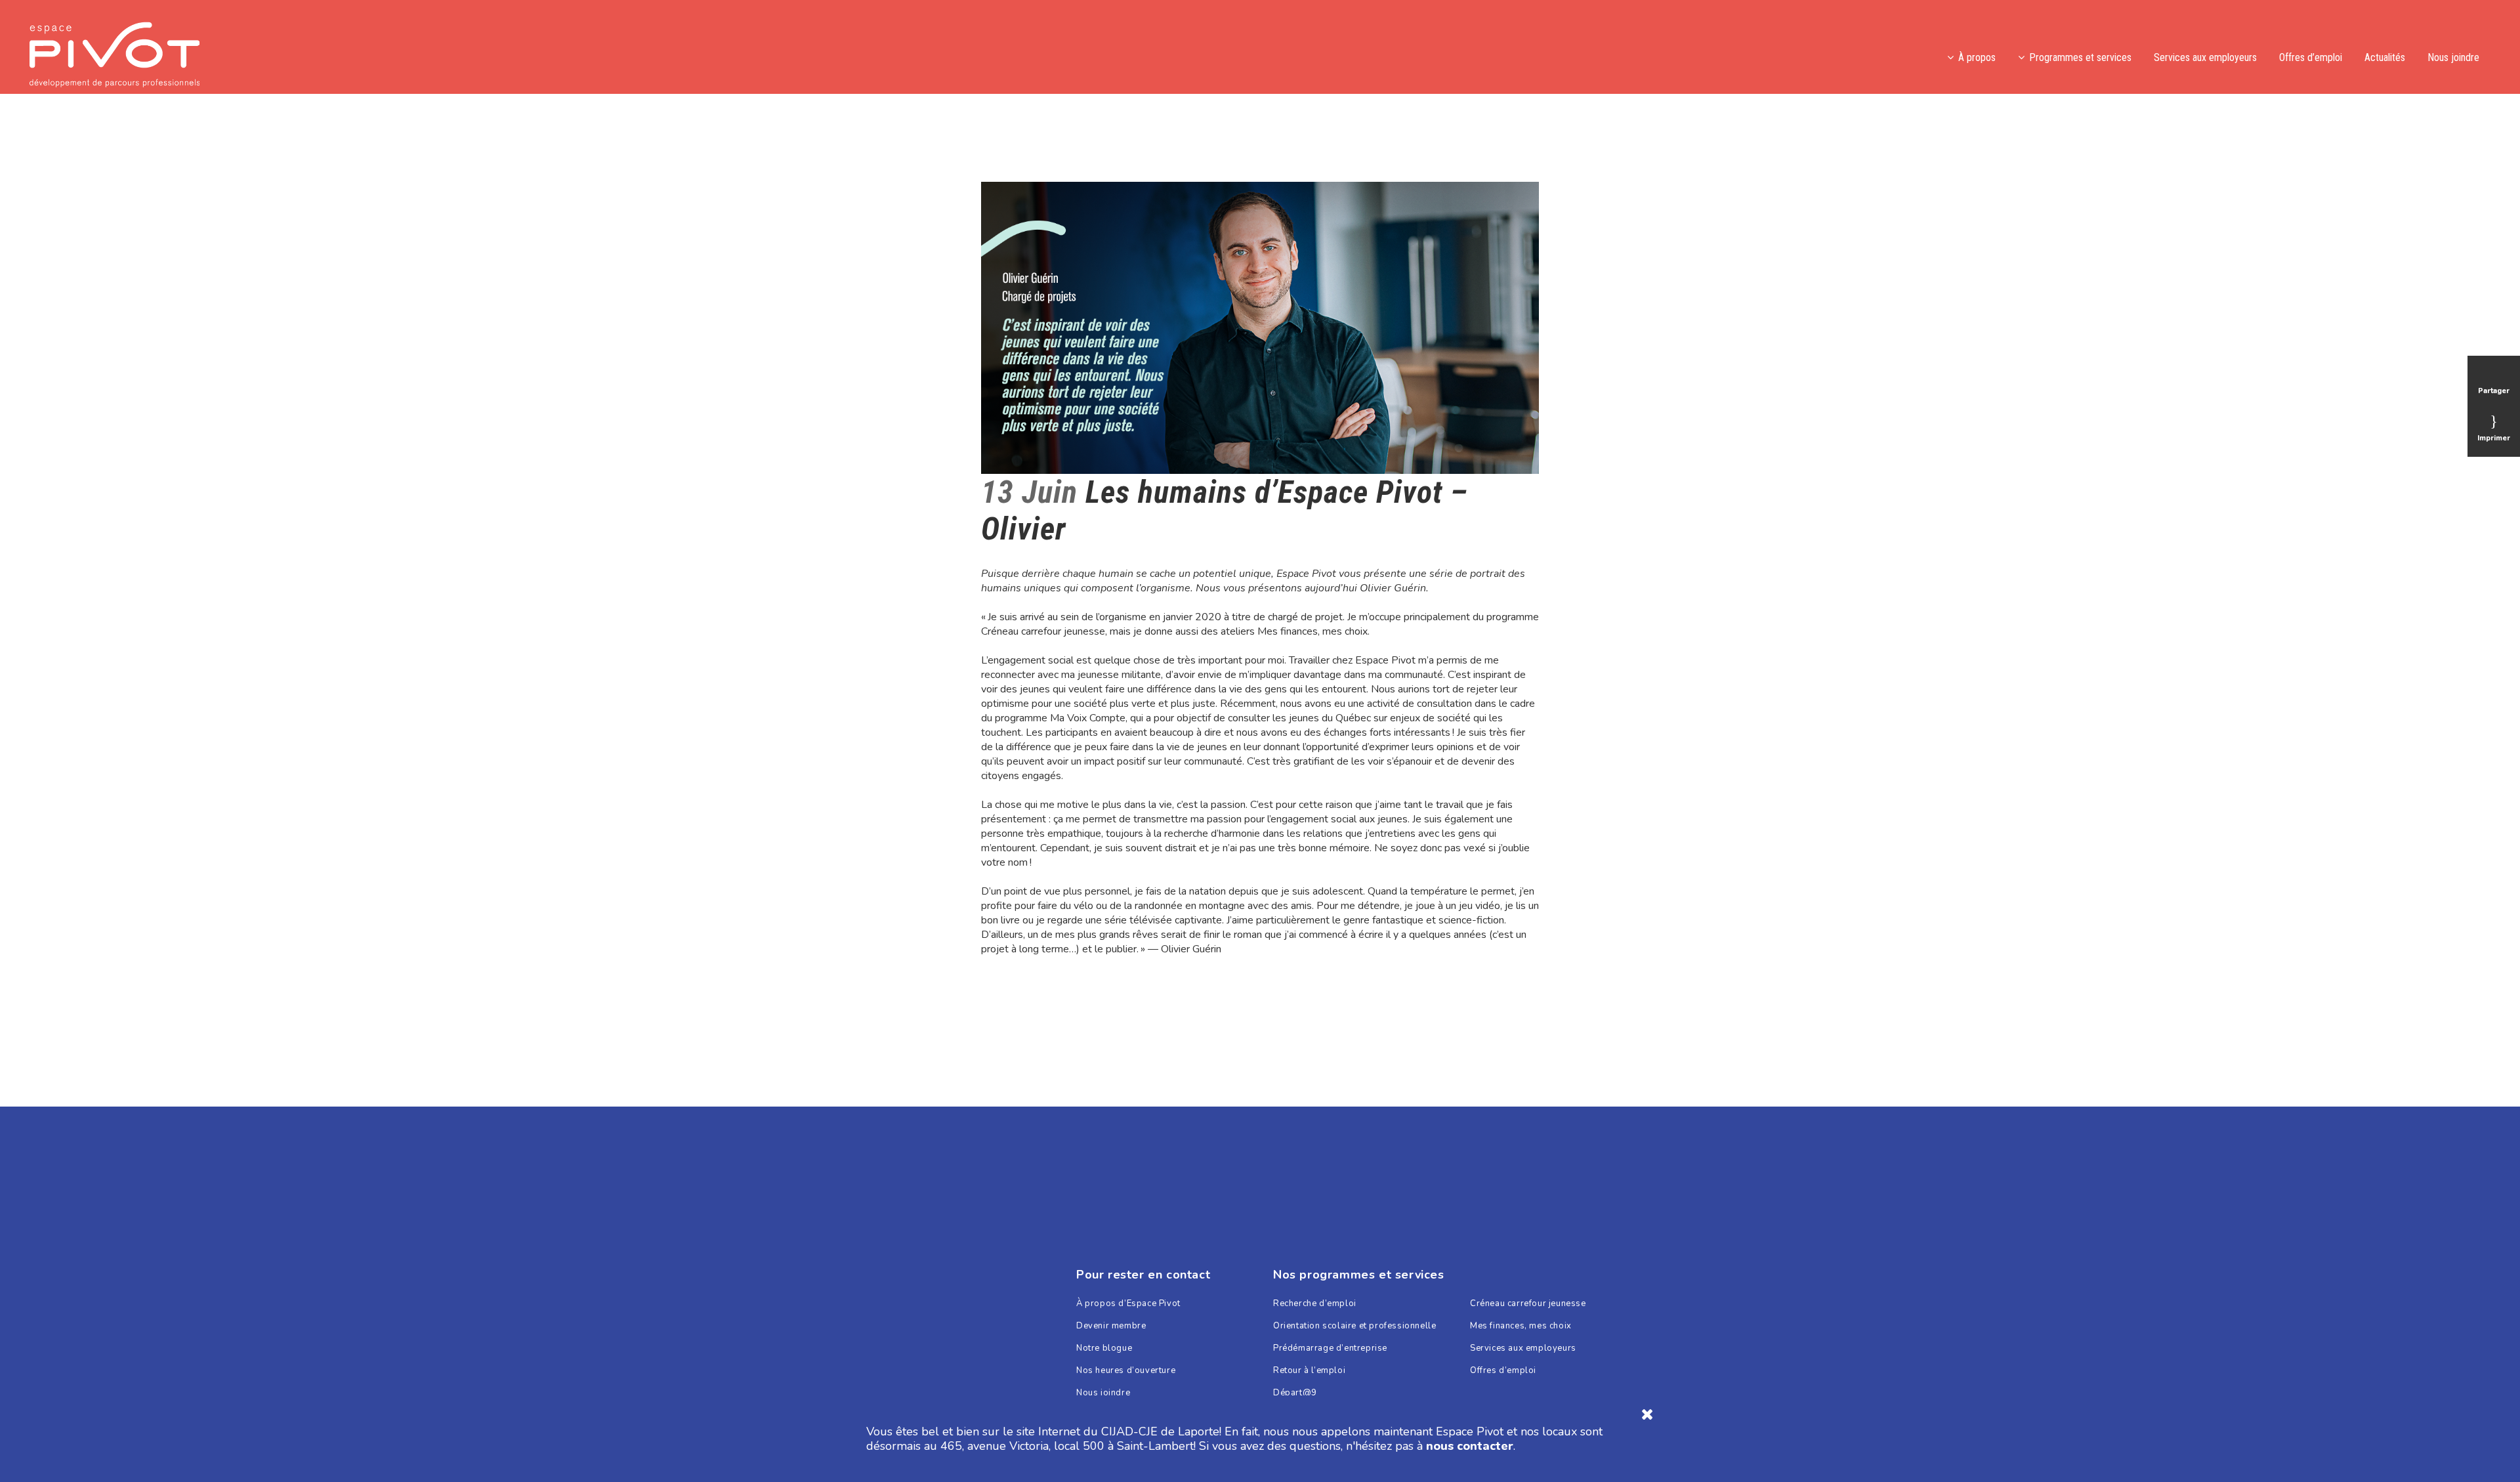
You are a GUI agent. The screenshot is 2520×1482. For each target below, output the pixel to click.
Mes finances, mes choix (1521, 1326)
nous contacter (1470, 1446)
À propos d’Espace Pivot (1128, 1304)
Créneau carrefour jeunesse (1528, 1304)
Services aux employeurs (1523, 1348)
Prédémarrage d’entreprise (1330, 1348)
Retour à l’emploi (1309, 1371)
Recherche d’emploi (1315, 1304)
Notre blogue (1104, 1348)
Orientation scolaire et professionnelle (1354, 1326)
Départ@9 (1295, 1393)
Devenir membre (1111, 1326)
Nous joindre (1103, 1393)
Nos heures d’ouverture (1126, 1371)
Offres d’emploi (1503, 1371)
